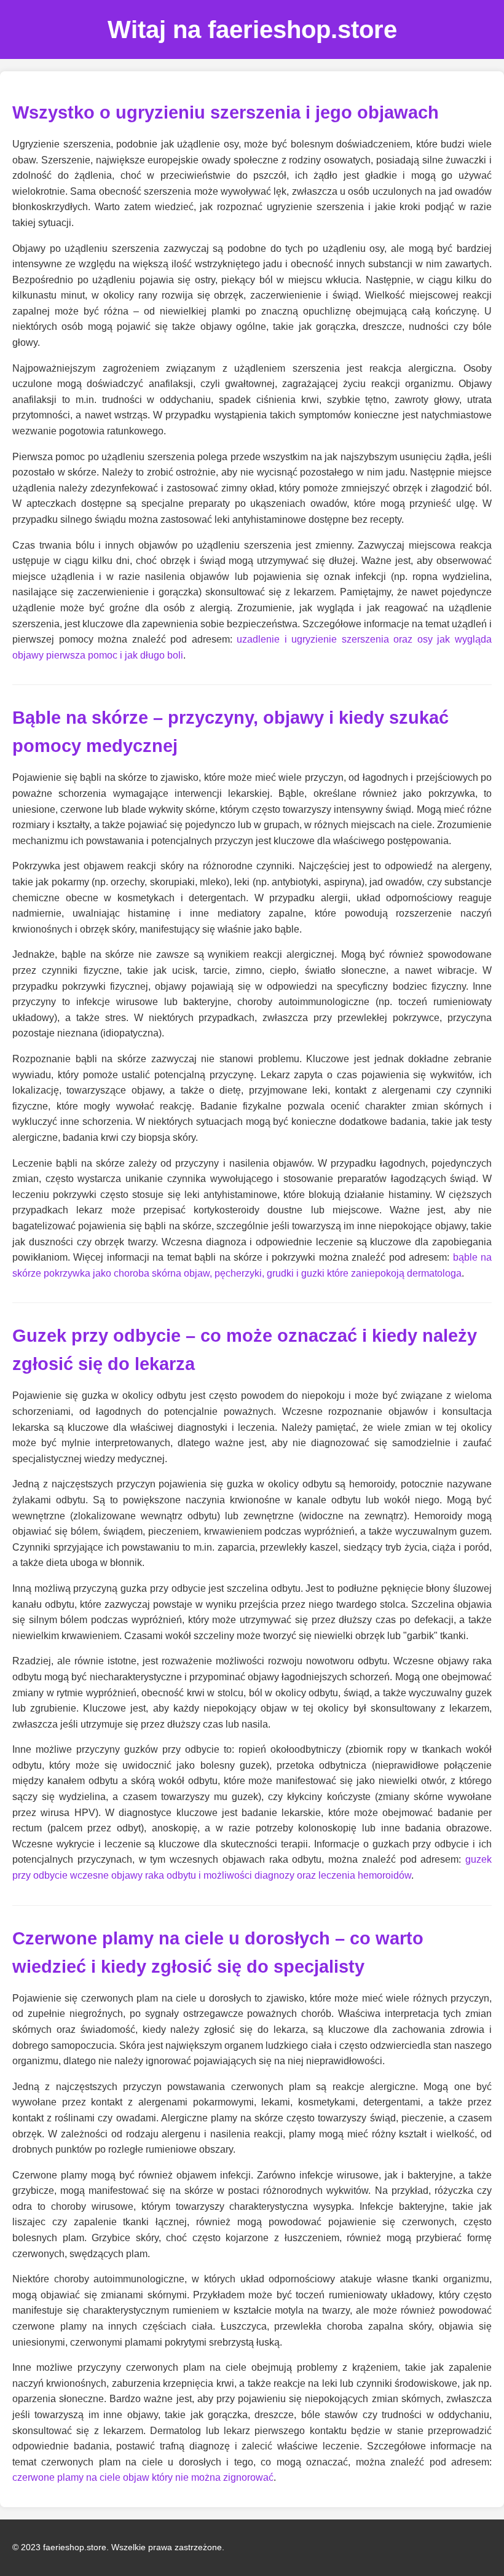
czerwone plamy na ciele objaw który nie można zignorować (143, 2477)
